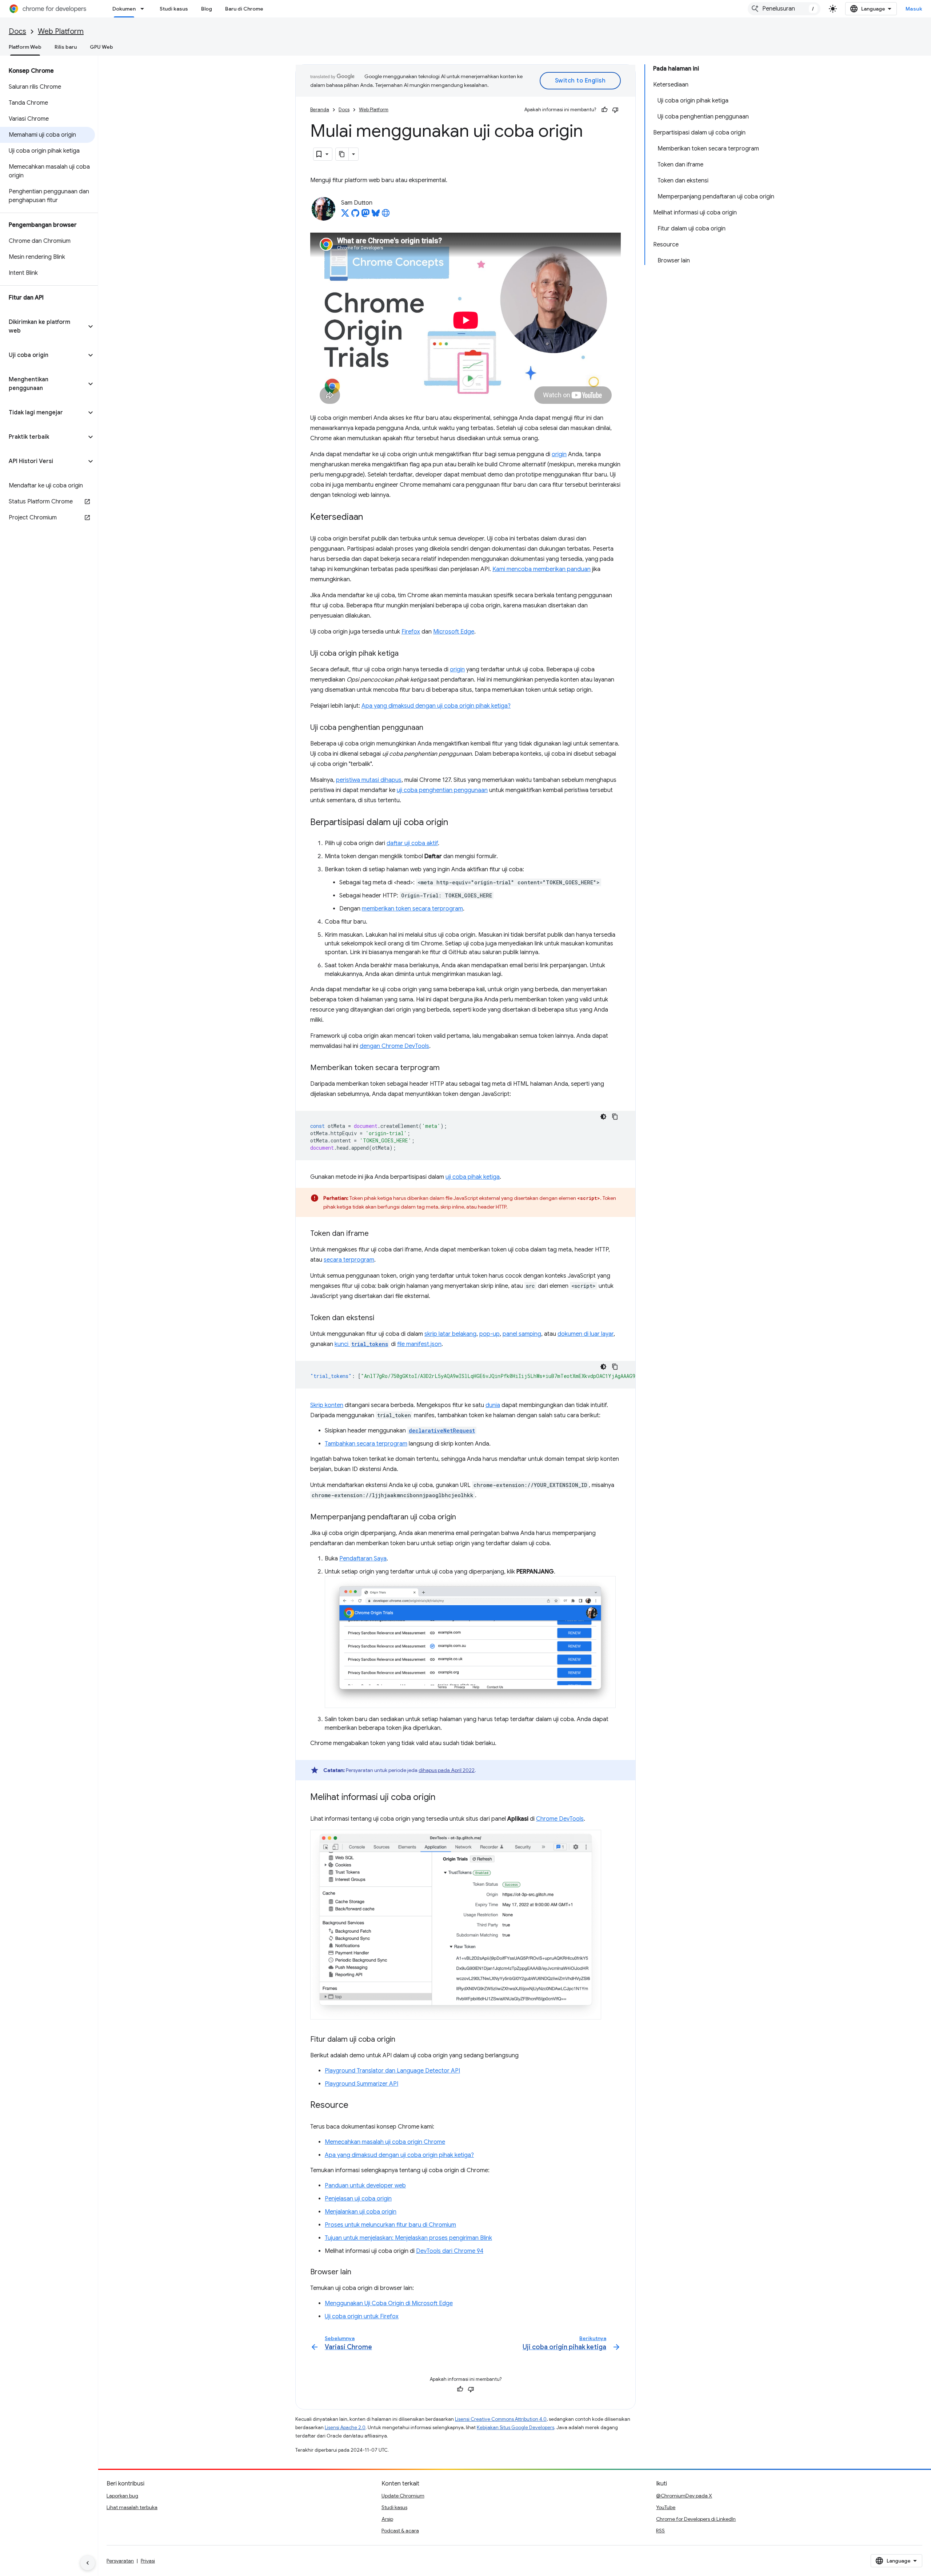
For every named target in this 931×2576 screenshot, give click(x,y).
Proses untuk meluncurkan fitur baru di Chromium (390, 2225)
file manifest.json (419, 1344)
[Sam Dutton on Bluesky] (376, 215)
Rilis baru (66, 47)
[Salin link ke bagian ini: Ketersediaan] (370, 518)
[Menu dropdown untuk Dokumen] (144, 9)
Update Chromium (403, 2496)
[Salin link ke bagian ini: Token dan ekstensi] (381, 1318)
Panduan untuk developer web (365, 2186)
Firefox (411, 632)
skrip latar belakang (450, 1334)
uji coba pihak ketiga (473, 1177)
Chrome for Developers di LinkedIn (696, 2519)
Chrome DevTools (560, 1819)
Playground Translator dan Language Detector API (392, 2071)
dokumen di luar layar (586, 1334)
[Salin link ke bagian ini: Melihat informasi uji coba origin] (443, 1798)
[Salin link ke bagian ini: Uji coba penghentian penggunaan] (431, 728)
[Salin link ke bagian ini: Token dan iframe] (376, 1234)
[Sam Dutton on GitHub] (355, 215)
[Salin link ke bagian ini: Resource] (356, 2106)
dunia (493, 1405)
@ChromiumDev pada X (684, 2496)
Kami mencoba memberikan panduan (542, 569)
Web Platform (61, 31)
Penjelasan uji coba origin (358, 2199)
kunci (361, 1344)
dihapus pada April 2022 (447, 1770)
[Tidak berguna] (615, 110)
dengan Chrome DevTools (394, 1046)
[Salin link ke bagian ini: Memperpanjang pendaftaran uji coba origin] (463, 1518)
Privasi (148, 2561)
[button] (43, 326)
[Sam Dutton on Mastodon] (365, 215)
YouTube (666, 2507)
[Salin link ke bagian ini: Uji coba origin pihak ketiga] (406, 654)
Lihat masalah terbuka (132, 2507)
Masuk (914, 9)
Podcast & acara (400, 2531)
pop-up (490, 1334)
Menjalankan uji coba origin (361, 2212)
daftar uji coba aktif (412, 843)
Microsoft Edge (454, 632)
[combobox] (784, 9)
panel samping (522, 1334)
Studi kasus (174, 9)
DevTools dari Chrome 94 (450, 2251)
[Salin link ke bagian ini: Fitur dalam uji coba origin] (403, 2040)
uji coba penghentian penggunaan (442, 790)
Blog (207, 9)
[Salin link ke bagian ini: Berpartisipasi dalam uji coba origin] (455, 823)
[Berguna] (604, 110)
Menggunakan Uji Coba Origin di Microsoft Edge (389, 2303)
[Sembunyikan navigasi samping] (88, 2563)
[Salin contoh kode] (615, 1117)
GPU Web (101, 47)
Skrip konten (327, 1405)
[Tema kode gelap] (603, 1117)
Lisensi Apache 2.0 (345, 2428)
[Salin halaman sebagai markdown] (342, 154)
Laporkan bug (122, 2496)
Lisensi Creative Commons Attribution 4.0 (501, 2419)
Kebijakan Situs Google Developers (516, 2428)
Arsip (387, 2519)
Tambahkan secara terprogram (366, 1444)
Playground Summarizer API (361, 2084)
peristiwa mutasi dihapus (369, 780)
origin (559, 454)
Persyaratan (120, 2561)
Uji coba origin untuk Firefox (362, 2316)
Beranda (320, 110)
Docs (17, 31)
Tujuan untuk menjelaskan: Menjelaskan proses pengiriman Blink (408, 2238)
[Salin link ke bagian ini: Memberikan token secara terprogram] (447, 1068)
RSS (660, 2531)
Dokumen (124, 9)
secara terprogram (349, 1260)
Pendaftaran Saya (363, 1559)
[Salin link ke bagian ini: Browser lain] (359, 2272)
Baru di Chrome (244, 9)
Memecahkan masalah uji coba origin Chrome (385, 2142)
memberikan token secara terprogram (412, 909)
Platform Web (25, 47)
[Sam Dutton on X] (345, 215)
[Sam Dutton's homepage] (386, 215)
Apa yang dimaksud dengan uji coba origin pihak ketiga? (436, 706)
